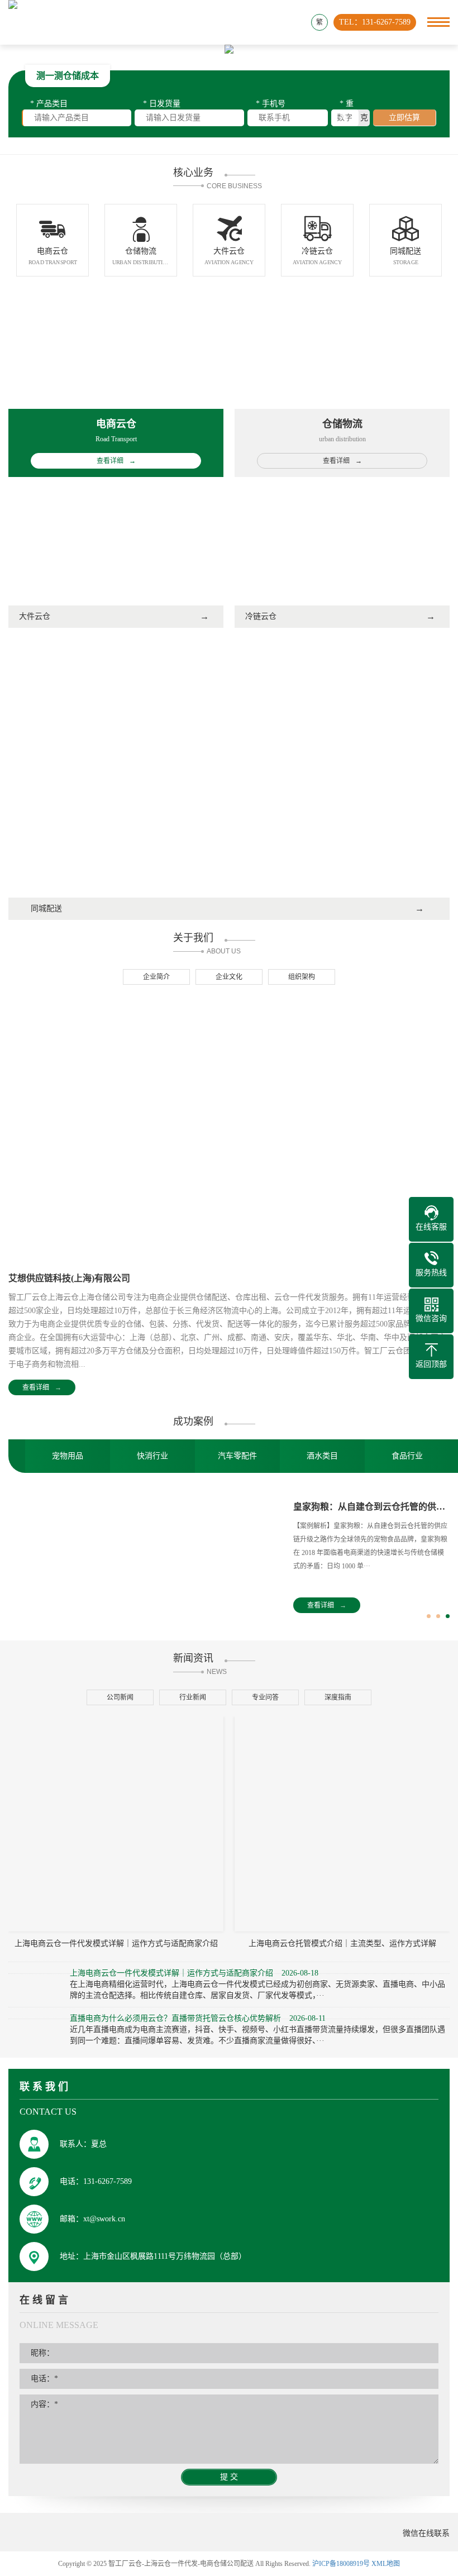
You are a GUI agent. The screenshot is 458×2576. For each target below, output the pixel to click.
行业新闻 (193, 1697)
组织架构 (302, 977)
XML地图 (386, 2564)
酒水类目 (322, 1456)
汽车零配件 (237, 1456)
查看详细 (42, 1387)
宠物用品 (68, 1456)
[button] (429, 1616)
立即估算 (404, 118)
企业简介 (156, 977)
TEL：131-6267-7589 (375, 22)
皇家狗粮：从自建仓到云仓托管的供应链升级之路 (371, 1507)
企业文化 (229, 977)
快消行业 (152, 1456)
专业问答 (265, 1697)
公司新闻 (120, 1697)
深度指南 (338, 1697)
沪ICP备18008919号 (341, 2564)
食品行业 (407, 1456)
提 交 (229, 2477)
